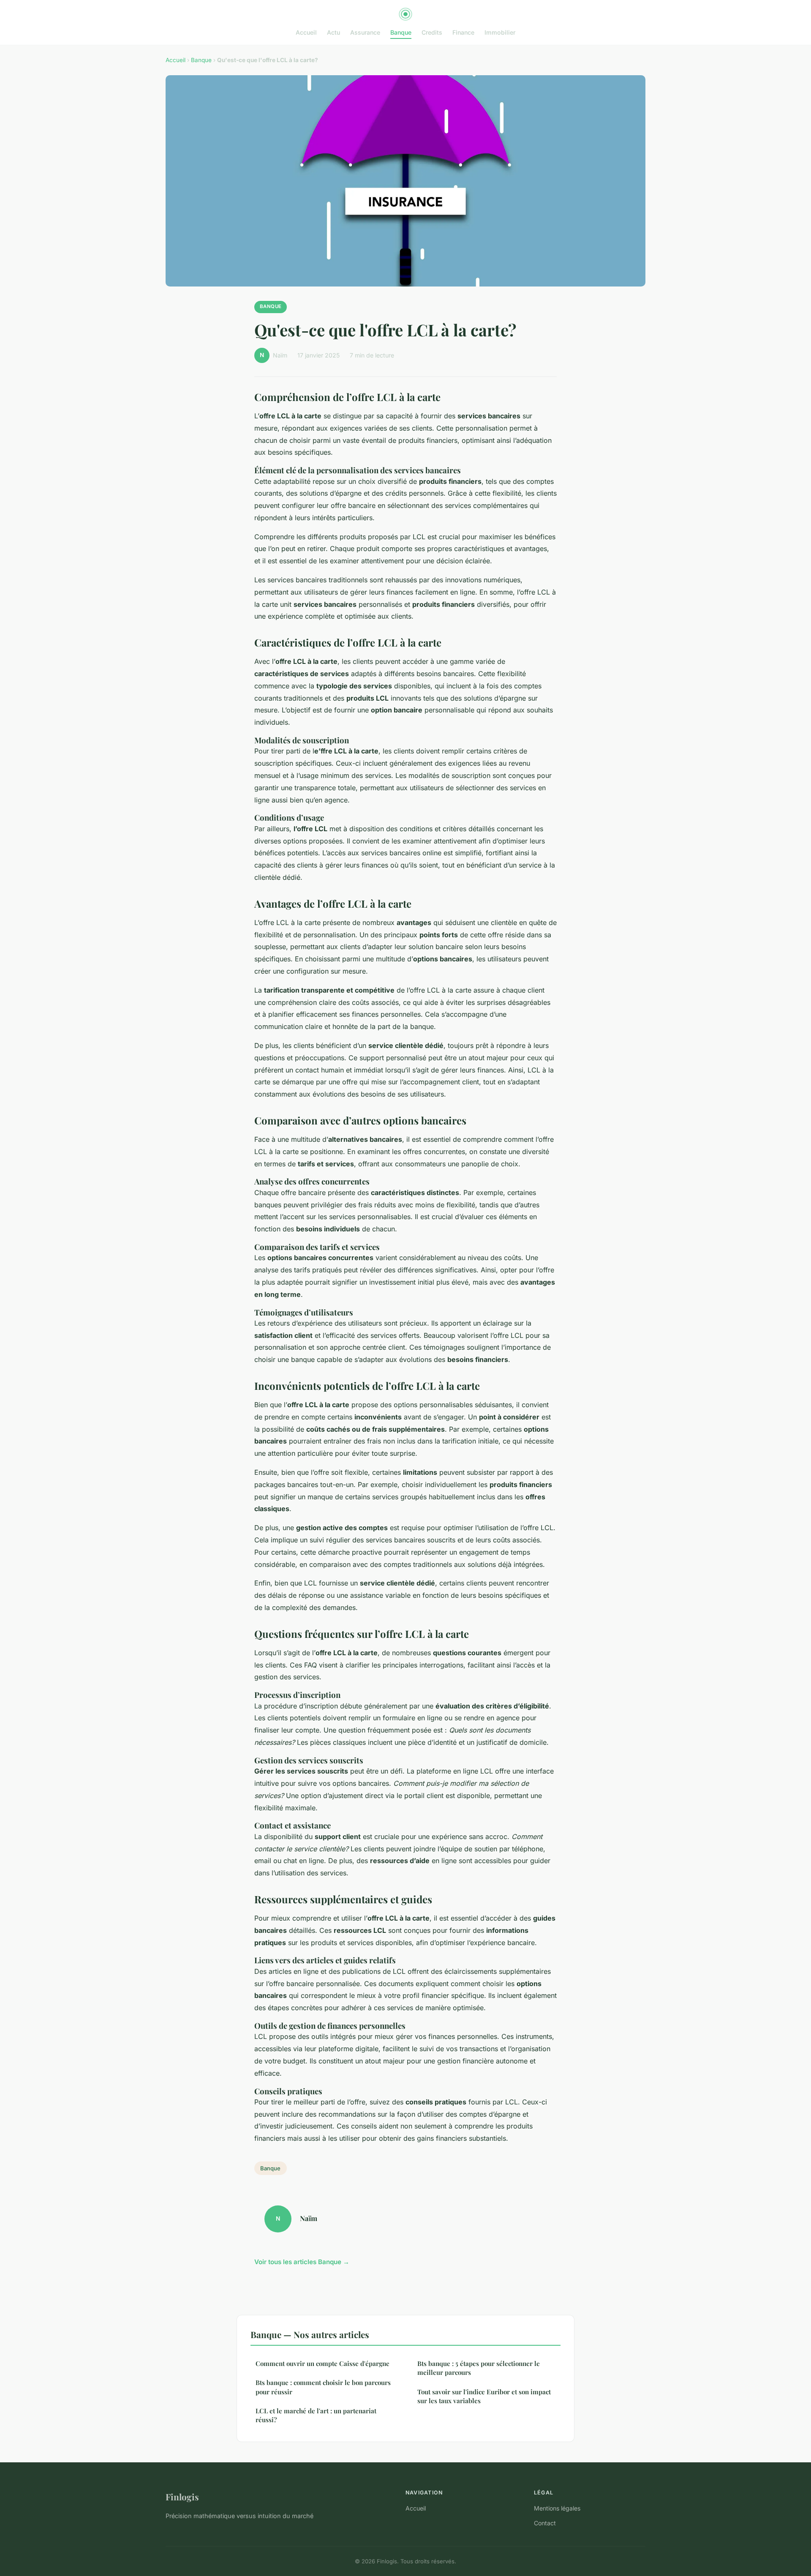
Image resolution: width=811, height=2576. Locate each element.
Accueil (306, 32)
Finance (463, 32)
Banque (401, 32)
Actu (333, 32)
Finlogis (182, 2497)
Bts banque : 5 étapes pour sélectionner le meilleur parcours (479, 2368)
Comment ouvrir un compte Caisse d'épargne (322, 2363)
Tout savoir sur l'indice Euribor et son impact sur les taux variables (484, 2396)
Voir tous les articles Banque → (302, 2262)
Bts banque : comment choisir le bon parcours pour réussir (323, 2387)
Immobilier (500, 32)
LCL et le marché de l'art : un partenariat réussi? (316, 2415)
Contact (545, 2523)
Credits (432, 32)
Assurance (365, 32)
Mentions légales (557, 2508)
